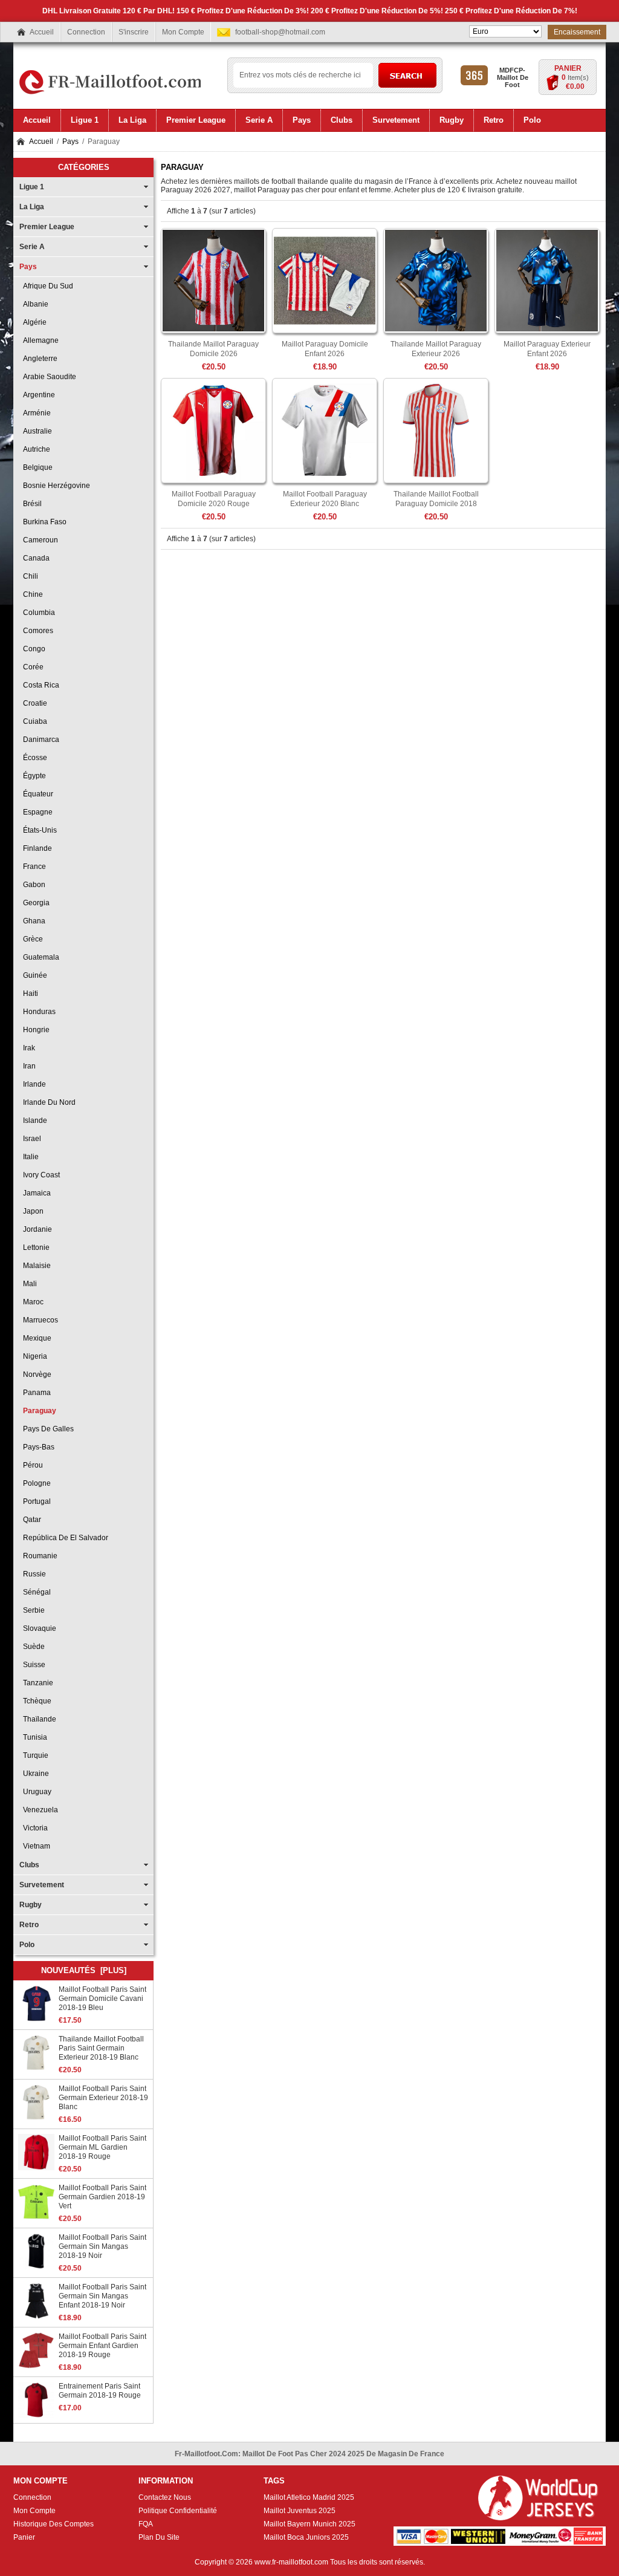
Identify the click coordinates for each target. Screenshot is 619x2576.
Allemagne (39, 340)
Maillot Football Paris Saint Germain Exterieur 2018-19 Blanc (103, 2098)
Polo (27, 1945)
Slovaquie (38, 1628)
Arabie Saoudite (48, 377)
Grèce (31, 939)
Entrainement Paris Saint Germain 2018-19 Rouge (100, 2391)
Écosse (33, 758)
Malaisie (35, 1266)
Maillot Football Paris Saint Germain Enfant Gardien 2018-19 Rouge (102, 2346)
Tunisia (33, 1737)
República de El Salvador (64, 1538)
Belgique (36, 467)
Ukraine (34, 1774)
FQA (146, 2524)
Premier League (47, 227)
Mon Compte (183, 32)
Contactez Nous (165, 2497)
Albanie (34, 304)
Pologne (35, 1483)
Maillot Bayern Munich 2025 (309, 2524)
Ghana (32, 921)
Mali (28, 1284)
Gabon (32, 885)
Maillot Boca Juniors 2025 (306, 2537)
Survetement (42, 1885)
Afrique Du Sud (46, 286)
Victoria (34, 1828)
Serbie (32, 1610)
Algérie (33, 322)
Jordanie (36, 1229)
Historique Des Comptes (53, 2524)
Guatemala (39, 957)
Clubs (29, 1865)
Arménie (35, 413)
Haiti (29, 994)
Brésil (31, 504)
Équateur (36, 794)
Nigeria (33, 1356)
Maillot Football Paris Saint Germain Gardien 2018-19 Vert (102, 2197)
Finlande (36, 848)
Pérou (31, 1465)
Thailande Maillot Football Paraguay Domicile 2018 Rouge (436, 504)
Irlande (33, 1084)
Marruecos (39, 1320)
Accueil (42, 32)
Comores (36, 631)
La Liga (32, 207)
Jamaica (35, 1193)
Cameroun (39, 540)
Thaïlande (38, 1719)
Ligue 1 (32, 187)
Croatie (33, 703)
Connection (86, 32)
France (33, 867)
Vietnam (35, 1846)
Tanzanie (36, 1683)
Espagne (36, 812)
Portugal (35, 1501)
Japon (31, 1211)
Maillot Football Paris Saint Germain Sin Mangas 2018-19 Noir (102, 2246)
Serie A (32, 247)
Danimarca (39, 740)
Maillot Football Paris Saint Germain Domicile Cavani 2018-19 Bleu (102, 1999)
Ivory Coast (40, 1175)
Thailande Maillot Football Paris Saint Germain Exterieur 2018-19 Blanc (101, 2048)
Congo (32, 649)
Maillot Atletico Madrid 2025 (309, 2497)
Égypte (33, 776)
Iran (28, 1066)
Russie (33, 1574)
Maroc (31, 1302)
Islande (33, 1120)
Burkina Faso (43, 522)
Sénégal (35, 1592)
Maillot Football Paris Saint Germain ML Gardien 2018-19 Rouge (102, 2147)
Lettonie (34, 1247)
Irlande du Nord (47, 1102)
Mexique (35, 1338)
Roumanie (38, 1556)
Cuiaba (33, 721)
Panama (35, 1393)
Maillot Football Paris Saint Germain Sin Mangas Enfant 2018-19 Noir (102, 2296)
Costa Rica (39, 685)
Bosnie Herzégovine (55, 486)
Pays (70, 141)
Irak (27, 1048)
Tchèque (35, 1701)
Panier (568, 68)
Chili (29, 576)
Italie (29, 1157)
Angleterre (38, 359)
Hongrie (34, 1030)
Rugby (31, 1905)
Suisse (32, 1665)
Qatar (30, 1520)
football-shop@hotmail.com (280, 32)
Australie (36, 431)
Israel (30, 1139)
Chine (31, 594)
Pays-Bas (37, 1447)
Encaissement (577, 32)
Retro (29, 1925)
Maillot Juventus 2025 (300, 2511)
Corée (31, 667)
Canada (34, 558)
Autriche (35, 449)
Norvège (35, 1374)
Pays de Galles (47, 1429)
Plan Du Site (159, 2537)
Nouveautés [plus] (84, 1970)
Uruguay (35, 1792)
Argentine (37, 395)
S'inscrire (134, 32)
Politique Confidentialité (178, 2511)
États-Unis (38, 830)
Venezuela (39, 1810)
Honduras (37, 1012)
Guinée (33, 975)
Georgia (34, 903)
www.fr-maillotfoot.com (291, 2562)
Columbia (37, 613)
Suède (32, 1647)
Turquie (34, 1755)
